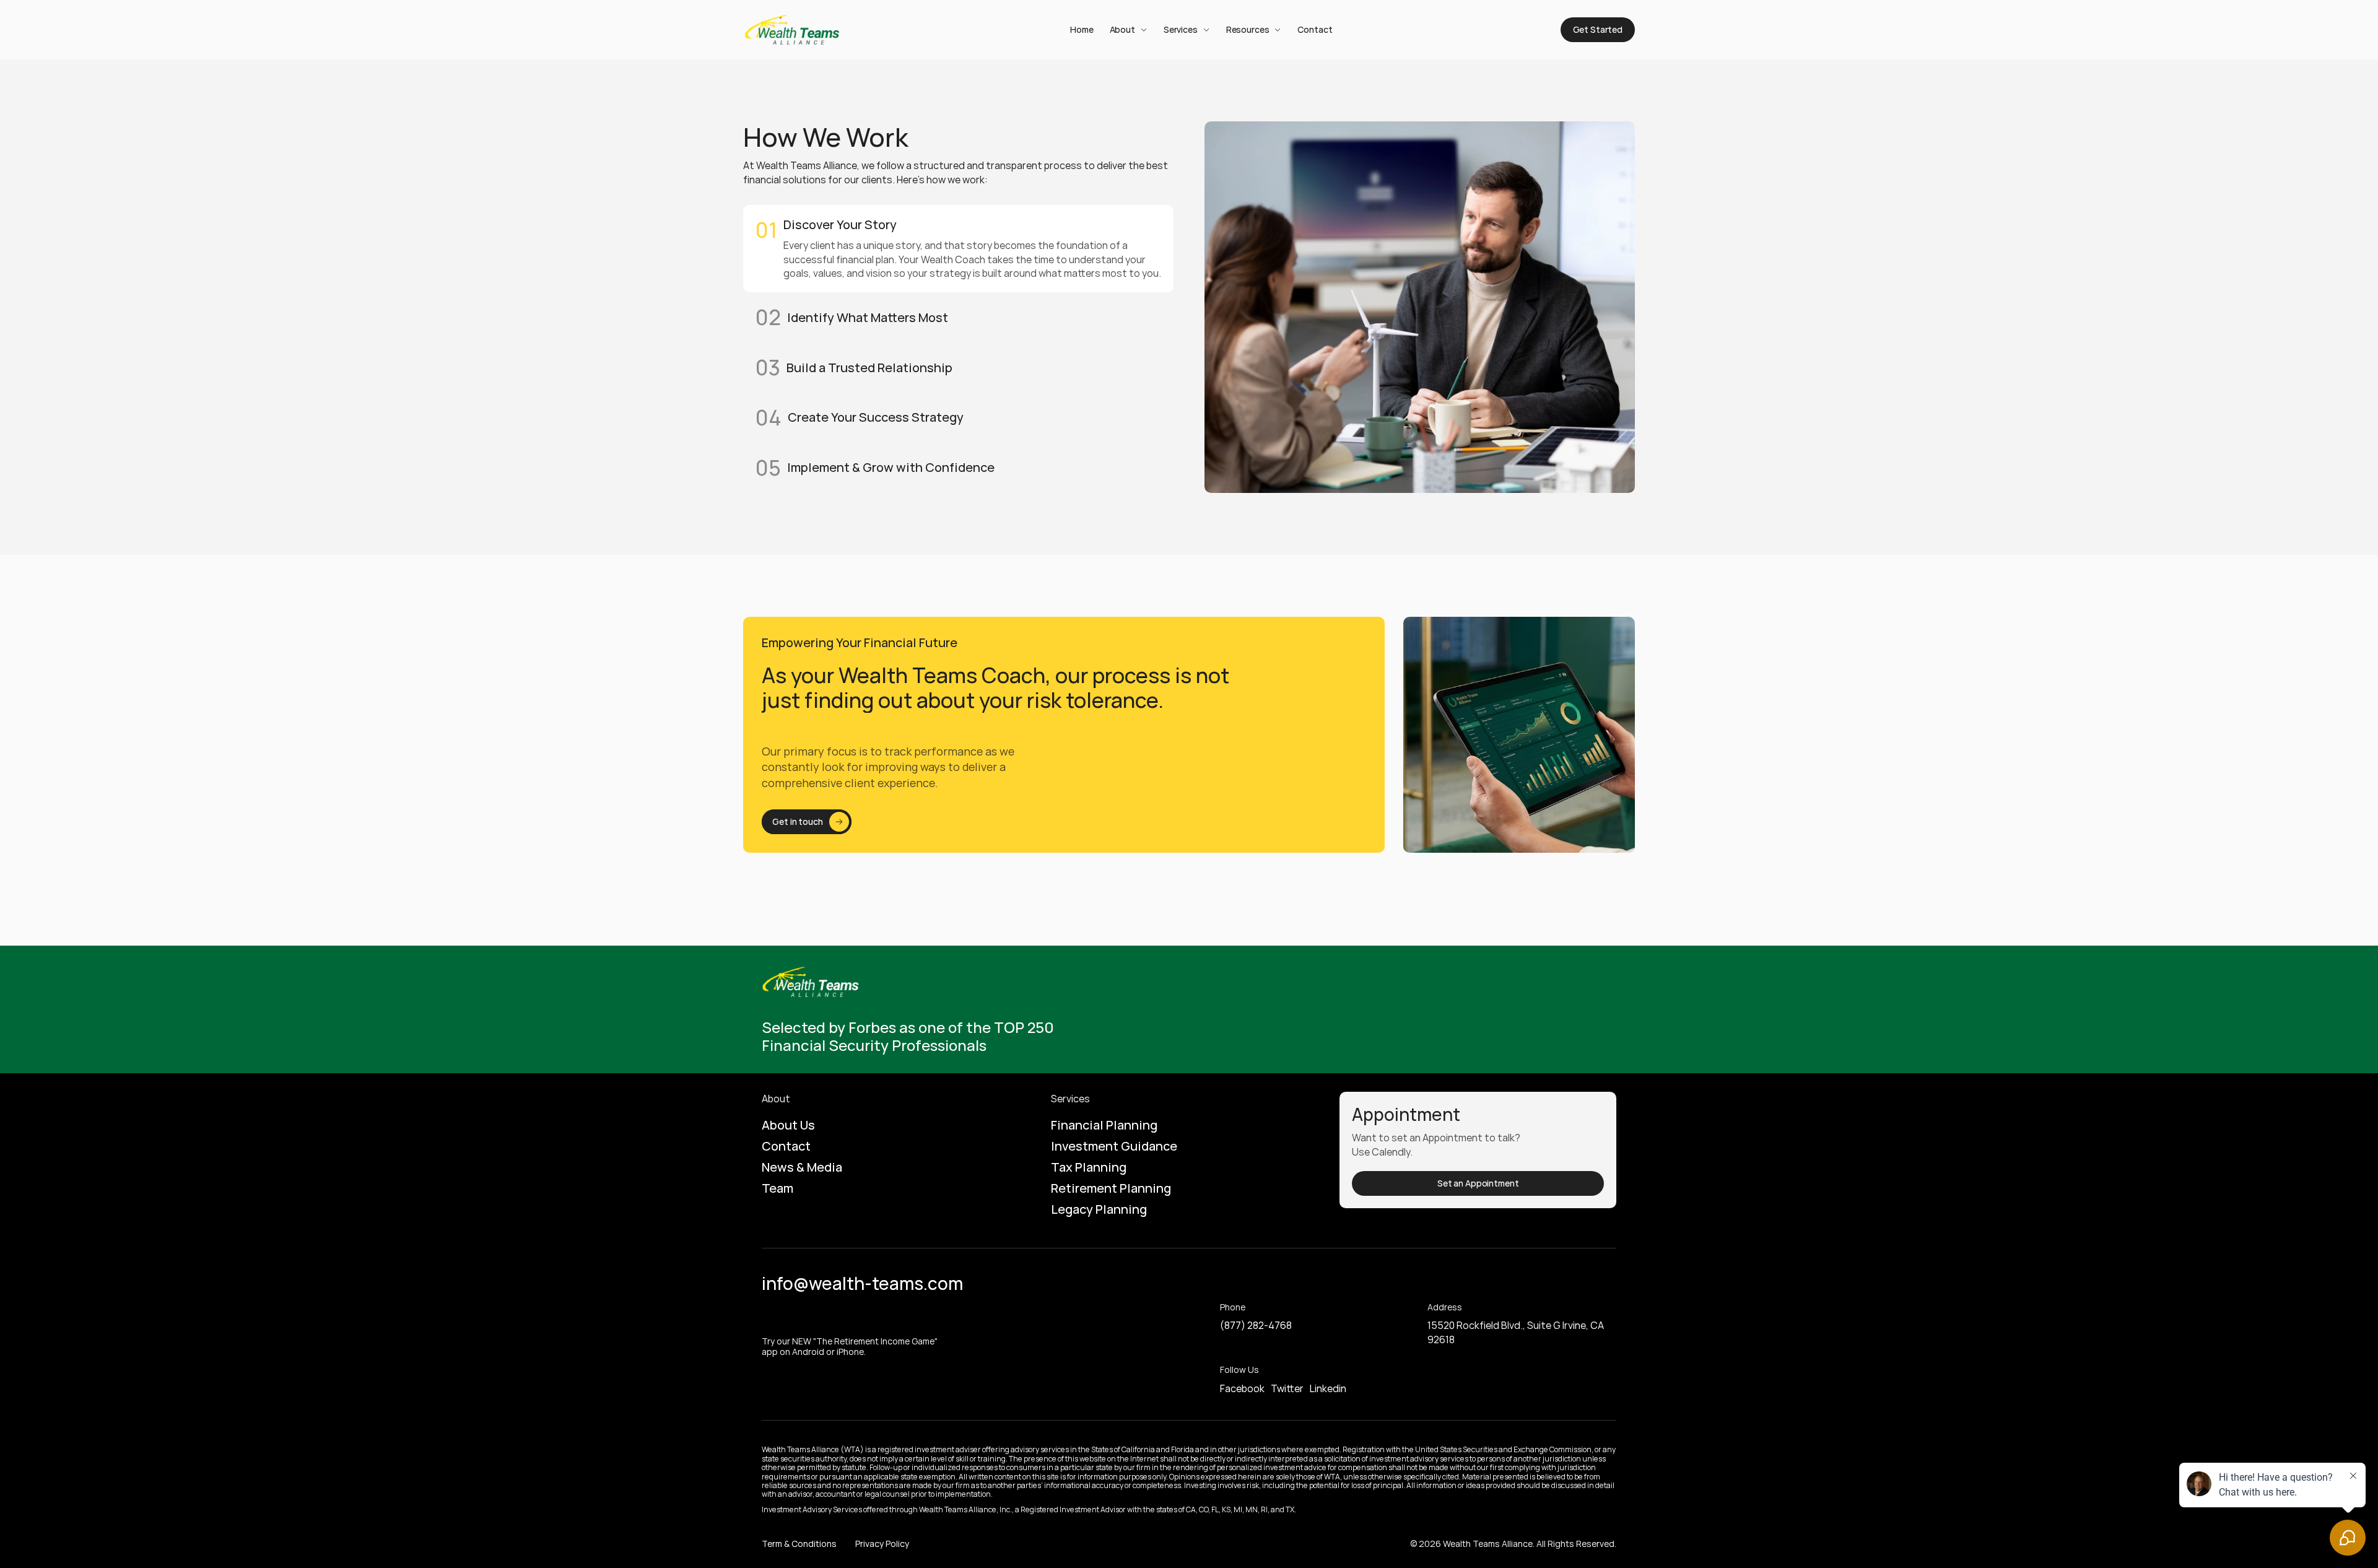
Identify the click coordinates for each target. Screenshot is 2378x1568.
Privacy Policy (882, 1544)
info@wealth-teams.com (862, 1283)
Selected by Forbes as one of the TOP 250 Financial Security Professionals (909, 1036)
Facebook (1242, 1388)
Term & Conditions (799, 1544)
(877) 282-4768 (1256, 1325)
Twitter (1287, 1388)
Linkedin (1328, 1388)
